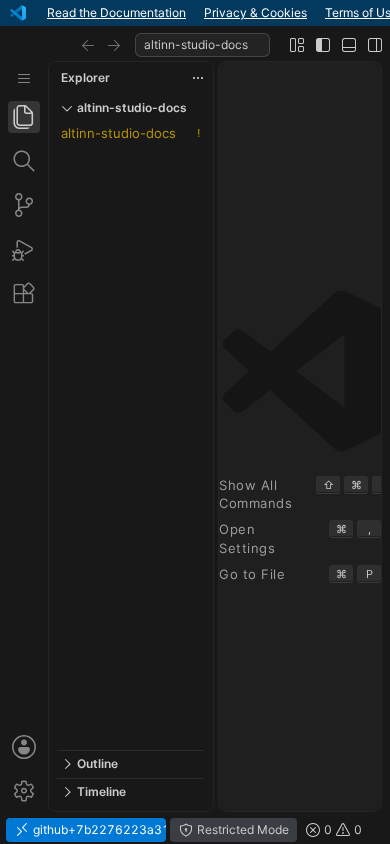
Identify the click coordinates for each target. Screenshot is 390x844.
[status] (195, 830)
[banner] (195, 13)
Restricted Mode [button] (241, 829)
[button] (88, 45)
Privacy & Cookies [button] (255, 12)
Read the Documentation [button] (116, 12)
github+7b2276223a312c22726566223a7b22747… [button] (98, 829)
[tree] (130, 436)
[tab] (24, 117)
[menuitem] (24, 78)
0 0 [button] (341, 829)
